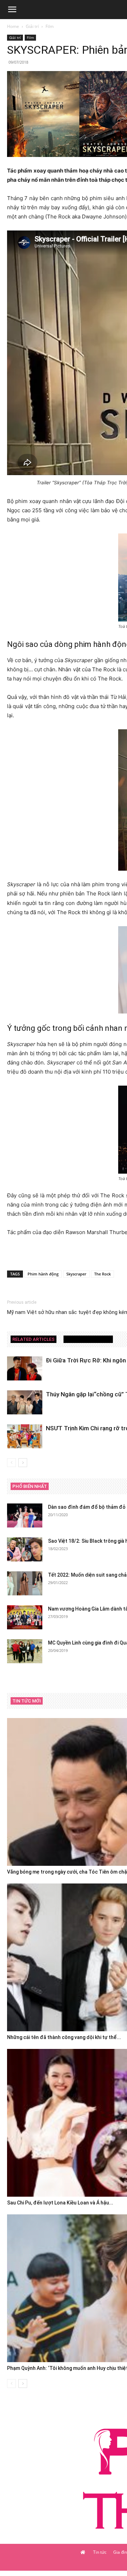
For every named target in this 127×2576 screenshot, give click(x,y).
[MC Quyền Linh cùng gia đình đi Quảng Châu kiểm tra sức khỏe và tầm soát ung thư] (25, 1651)
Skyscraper (76, 1274)
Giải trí (32, 26)
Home (13, 26)
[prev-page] (11, 1463)
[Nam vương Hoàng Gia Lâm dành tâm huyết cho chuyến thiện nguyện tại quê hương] (25, 1617)
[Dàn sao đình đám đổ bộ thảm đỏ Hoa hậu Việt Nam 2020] (25, 1516)
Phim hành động (43, 1274)
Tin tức (100, 2552)
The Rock (102, 1274)
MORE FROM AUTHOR (88, 1339)
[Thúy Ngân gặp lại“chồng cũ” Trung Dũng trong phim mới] (25, 1403)
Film (50, 26)
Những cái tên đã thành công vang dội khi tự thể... (64, 2037)
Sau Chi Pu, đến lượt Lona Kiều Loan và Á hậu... (60, 2203)
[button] (12, 10)
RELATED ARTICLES (34, 1339)
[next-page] (23, 1463)
